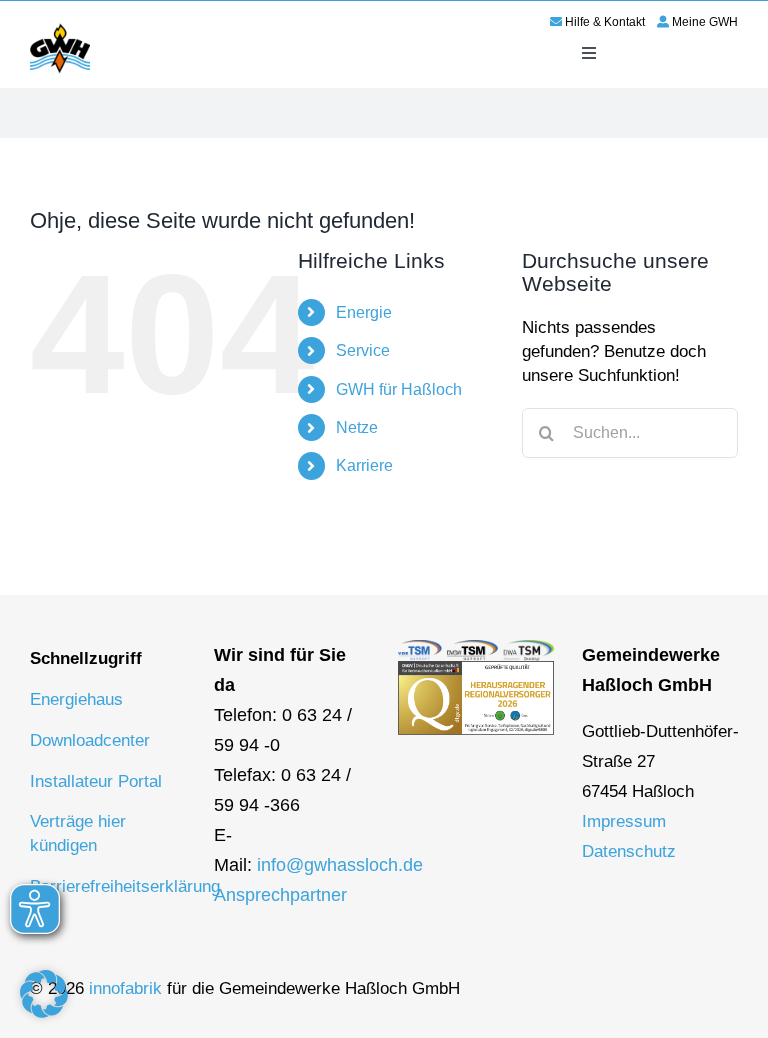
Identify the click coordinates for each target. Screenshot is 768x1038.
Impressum (624, 821)
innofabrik (125, 988)
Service (363, 350)
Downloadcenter (90, 740)
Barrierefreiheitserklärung (125, 886)
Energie (364, 312)
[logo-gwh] (60, 27)
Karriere (364, 465)
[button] (44, 994)
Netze (357, 427)
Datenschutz (629, 851)
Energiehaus (76, 699)
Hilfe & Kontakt (605, 22)
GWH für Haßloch (399, 389)
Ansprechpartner (280, 895)
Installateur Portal (96, 781)
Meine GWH (705, 22)
